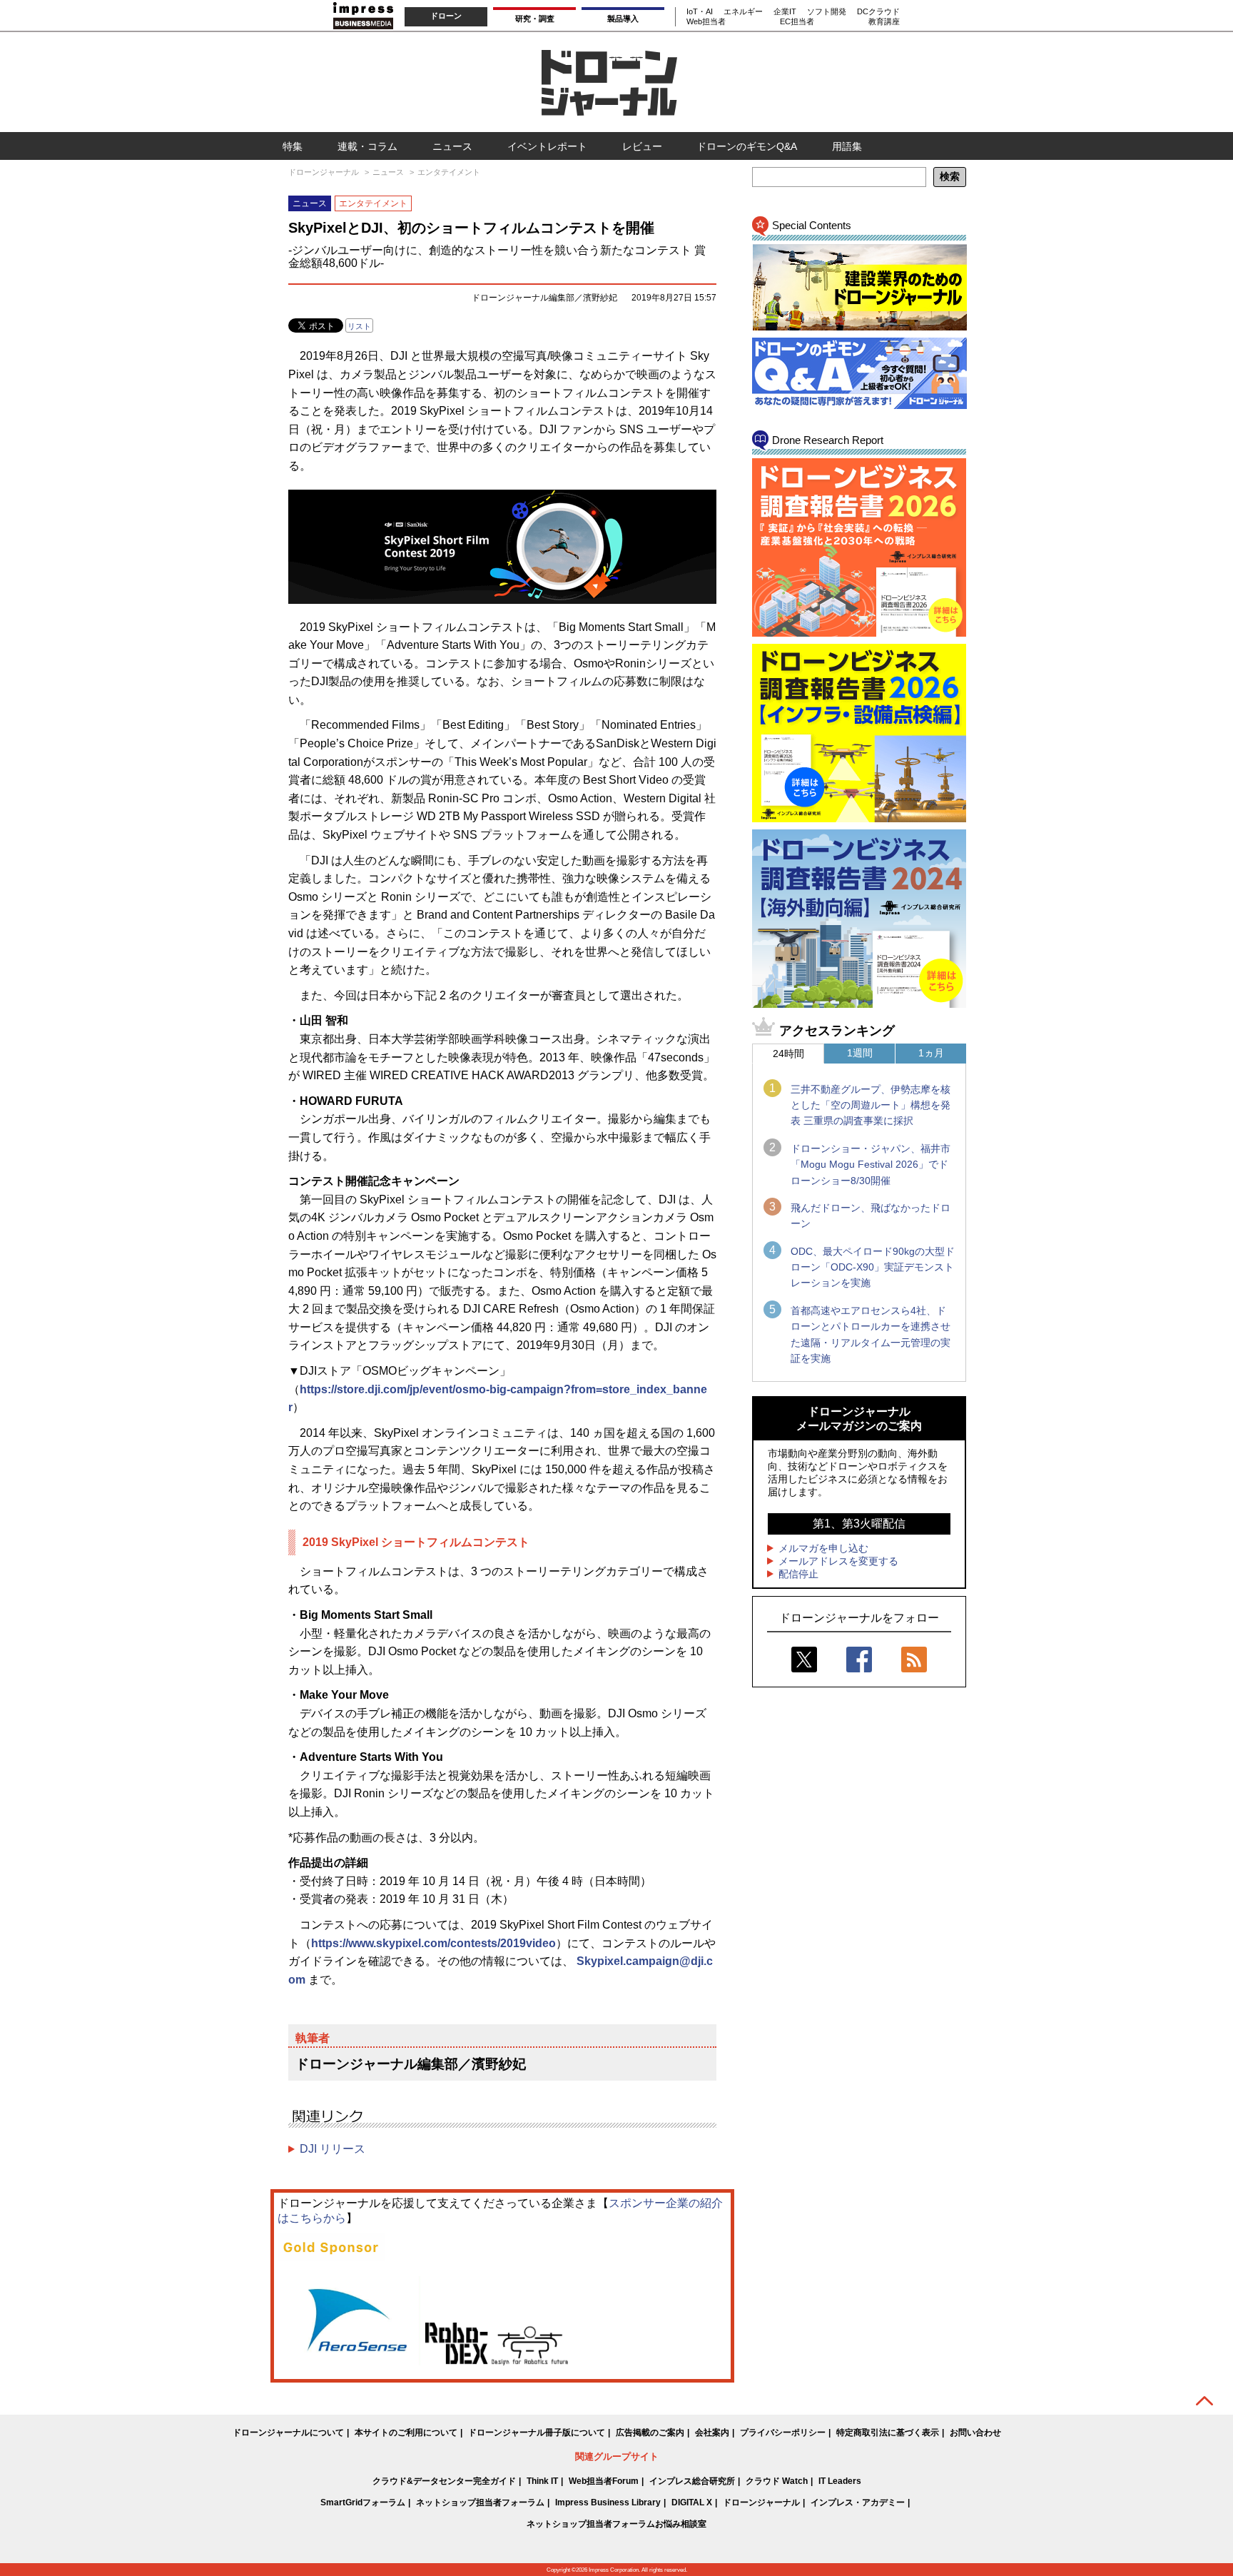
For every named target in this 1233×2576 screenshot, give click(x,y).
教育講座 (884, 21)
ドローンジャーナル (761, 2502)
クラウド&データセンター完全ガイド (444, 2481)
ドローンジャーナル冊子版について (537, 2433)
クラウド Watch (777, 2481)
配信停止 (798, 1574)
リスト (359, 326)
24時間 (788, 1054)
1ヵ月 (931, 1053)
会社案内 (712, 2433)
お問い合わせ (975, 2433)
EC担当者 (797, 21)
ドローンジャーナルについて (288, 2433)
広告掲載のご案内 (650, 2433)
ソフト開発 (827, 11)
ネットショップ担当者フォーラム (480, 2502)
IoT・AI (700, 11)
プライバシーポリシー (783, 2433)
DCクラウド (878, 11)
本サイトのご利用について (406, 2433)
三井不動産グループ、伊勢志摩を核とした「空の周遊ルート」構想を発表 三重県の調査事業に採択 (871, 1105)
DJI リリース (333, 2149)
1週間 (860, 1053)
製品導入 (623, 19)
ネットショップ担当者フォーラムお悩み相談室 (616, 2524)
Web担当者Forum (604, 2481)
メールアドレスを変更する (838, 1561)
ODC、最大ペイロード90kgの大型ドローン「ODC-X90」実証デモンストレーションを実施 (873, 1267)
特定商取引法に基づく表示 (888, 2433)
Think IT (542, 2481)
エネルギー (743, 11)
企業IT (785, 11)
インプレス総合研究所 (692, 2481)
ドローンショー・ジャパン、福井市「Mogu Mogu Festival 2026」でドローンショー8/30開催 (871, 1165)
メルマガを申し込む (823, 1548)
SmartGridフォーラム (363, 2502)
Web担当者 (706, 21)
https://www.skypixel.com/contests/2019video (433, 1943)
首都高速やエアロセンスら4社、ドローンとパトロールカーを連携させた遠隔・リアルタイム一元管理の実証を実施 (871, 1334)
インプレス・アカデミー (858, 2502)
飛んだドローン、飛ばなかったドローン (871, 1216)
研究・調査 (535, 19)
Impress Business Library (608, 2502)
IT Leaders (840, 2481)
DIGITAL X (692, 2502)
